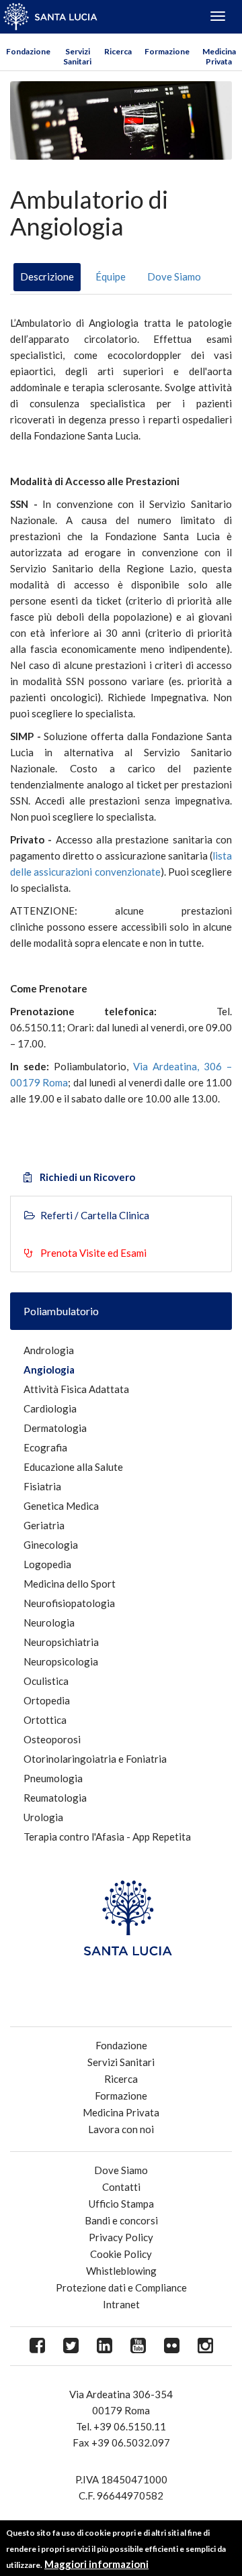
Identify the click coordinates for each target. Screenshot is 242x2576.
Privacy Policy (121, 2237)
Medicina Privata (219, 56)
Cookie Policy (121, 2254)
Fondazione (28, 51)
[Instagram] (205, 2346)
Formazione (167, 51)
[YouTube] (138, 2346)
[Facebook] (37, 2346)
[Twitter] (71, 2346)
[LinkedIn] (104, 2346)
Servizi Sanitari (77, 56)
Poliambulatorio (61, 1311)
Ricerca (118, 51)
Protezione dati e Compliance (121, 2287)
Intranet (121, 2304)
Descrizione (47, 276)
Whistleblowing (121, 2271)
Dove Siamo (174, 276)
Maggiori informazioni (96, 2564)
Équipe (111, 276)
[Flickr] (171, 2346)
